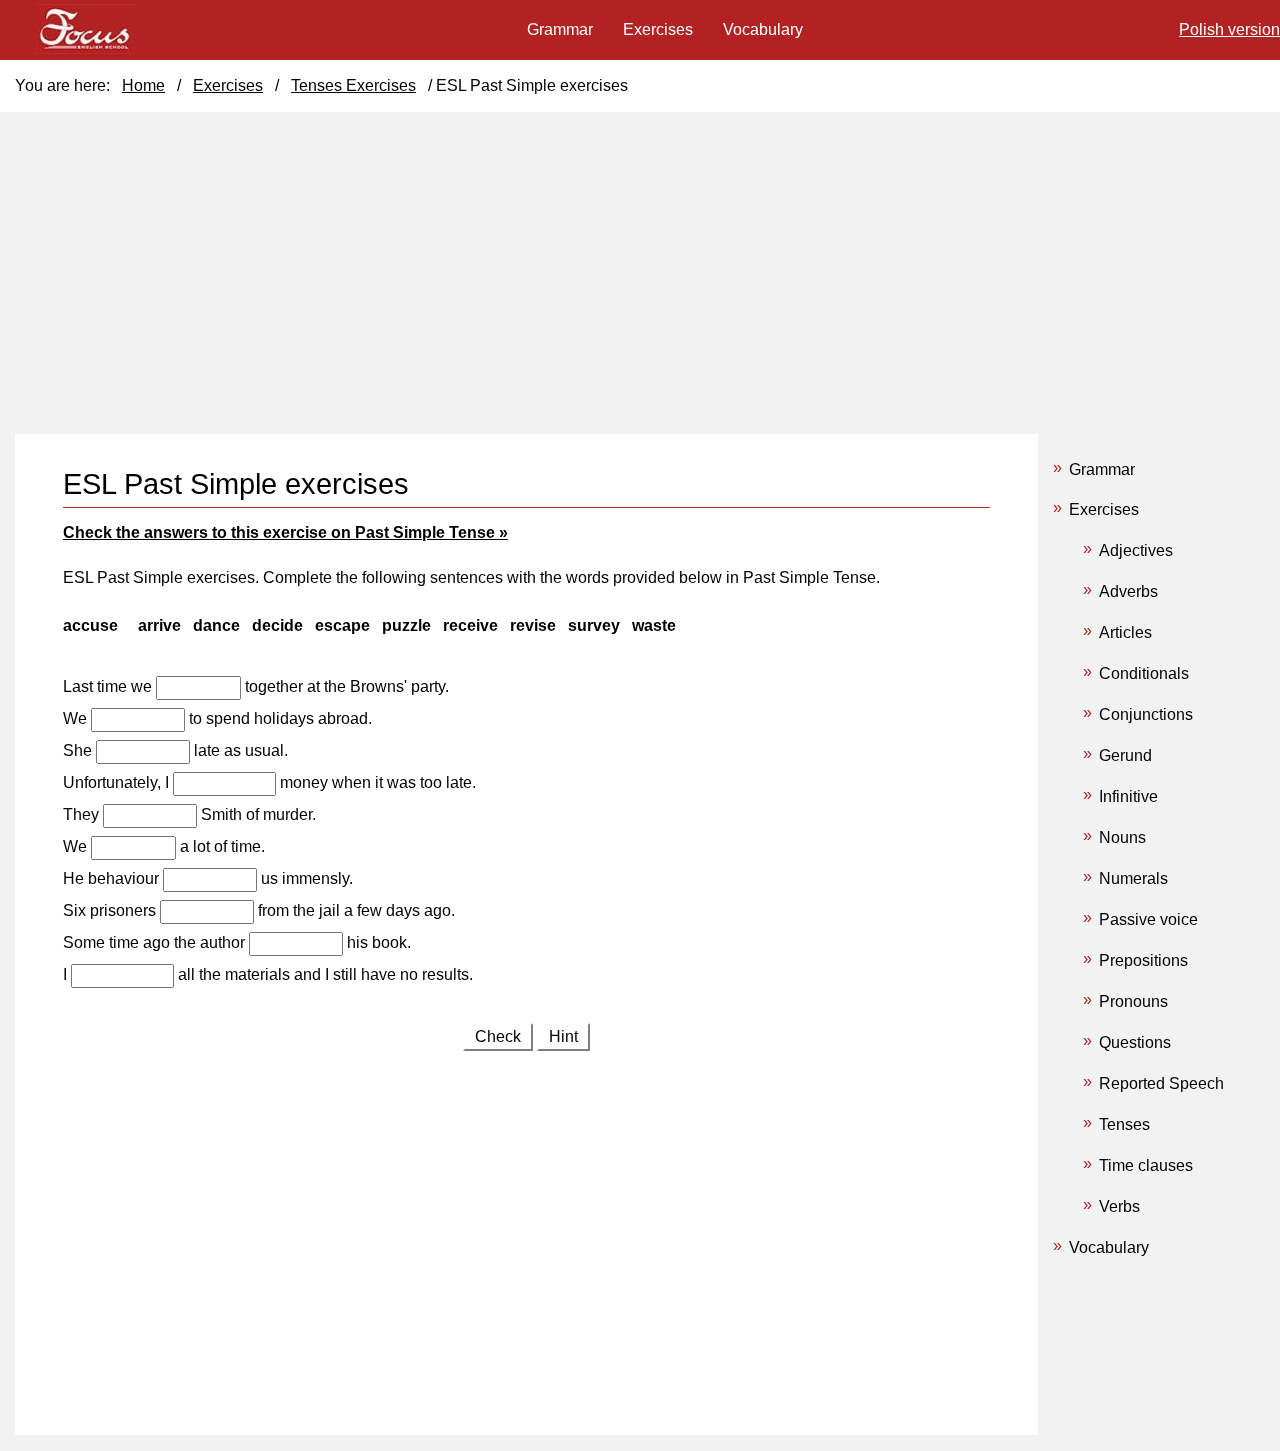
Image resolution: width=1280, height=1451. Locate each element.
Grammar (1102, 469)
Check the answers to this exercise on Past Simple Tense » (285, 532)
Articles (1125, 632)
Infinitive (1128, 796)
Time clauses (1146, 1165)
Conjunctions (1146, 714)
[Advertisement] (526, 1231)
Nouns (1122, 837)
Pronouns (1133, 1001)
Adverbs (1128, 591)
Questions (1135, 1042)
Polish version (1229, 30)
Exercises (1104, 509)
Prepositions (1143, 960)
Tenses (1124, 1124)
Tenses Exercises (353, 85)
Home (143, 85)
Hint (563, 1036)
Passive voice (1148, 919)
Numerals (1133, 878)
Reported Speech (1161, 1083)
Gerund (1125, 755)
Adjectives (1136, 550)
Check (498, 1036)
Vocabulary (1109, 1247)
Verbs (1119, 1206)
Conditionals (1144, 673)
